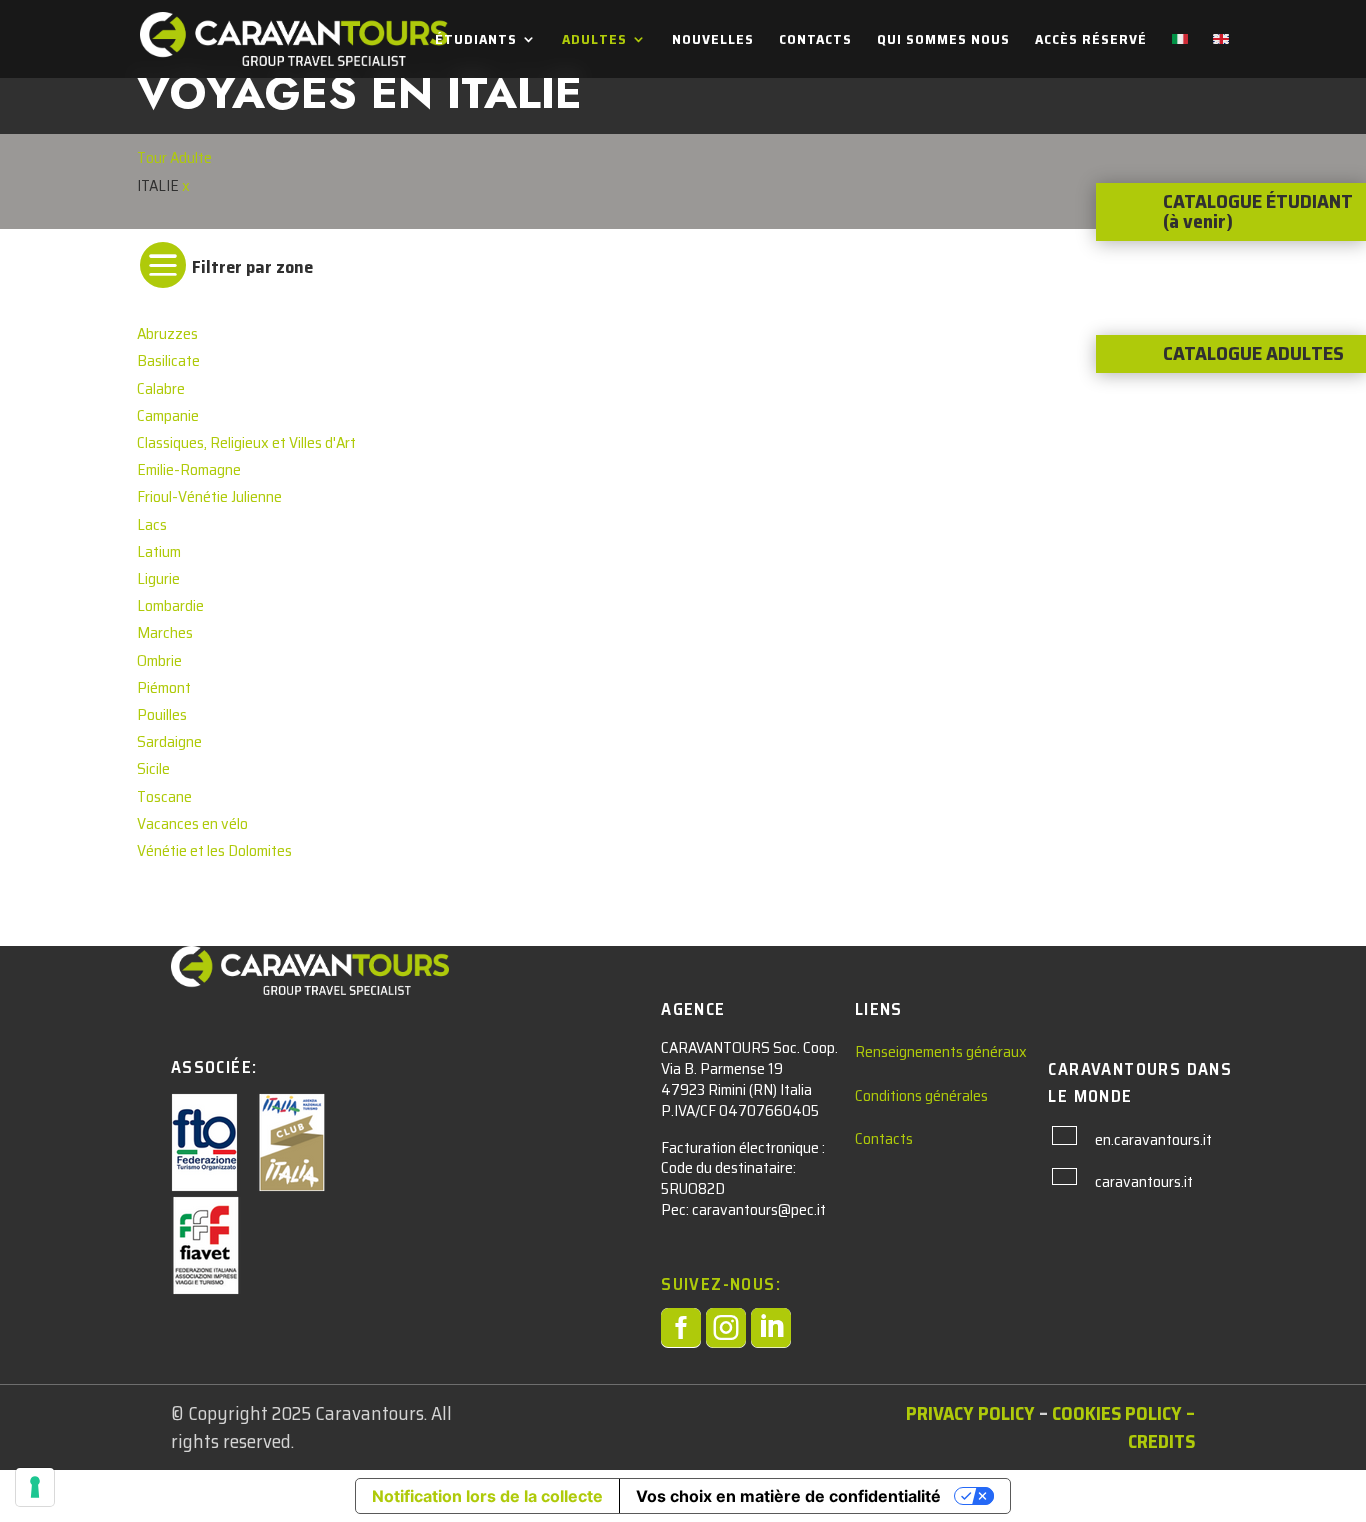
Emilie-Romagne (189, 469)
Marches (165, 632)
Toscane (164, 796)
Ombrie (159, 660)
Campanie (168, 415)
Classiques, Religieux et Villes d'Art (246, 442)
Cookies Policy (1117, 1413)
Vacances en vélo (192, 823)
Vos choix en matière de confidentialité (788, 1496)
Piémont (164, 687)
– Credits (1161, 1426)
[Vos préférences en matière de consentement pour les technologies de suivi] (35, 1487)
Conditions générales (921, 1095)
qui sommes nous (943, 41)
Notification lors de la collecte (487, 1496)
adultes (594, 41)
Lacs (152, 524)
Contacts (815, 41)
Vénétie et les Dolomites (214, 850)
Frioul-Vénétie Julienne (209, 496)
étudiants (476, 41)
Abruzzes (167, 333)
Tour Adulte (174, 157)
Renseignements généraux (941, 1051)
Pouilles (162, 714)
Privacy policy (970, 1413)
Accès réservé (1091, 41)
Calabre (161, 388)
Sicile (153, 768)
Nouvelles (713, 41)
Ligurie (158, 578)
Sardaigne (169, 741)
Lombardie (170, 605)
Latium (159, 551)
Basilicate (168, 360)
